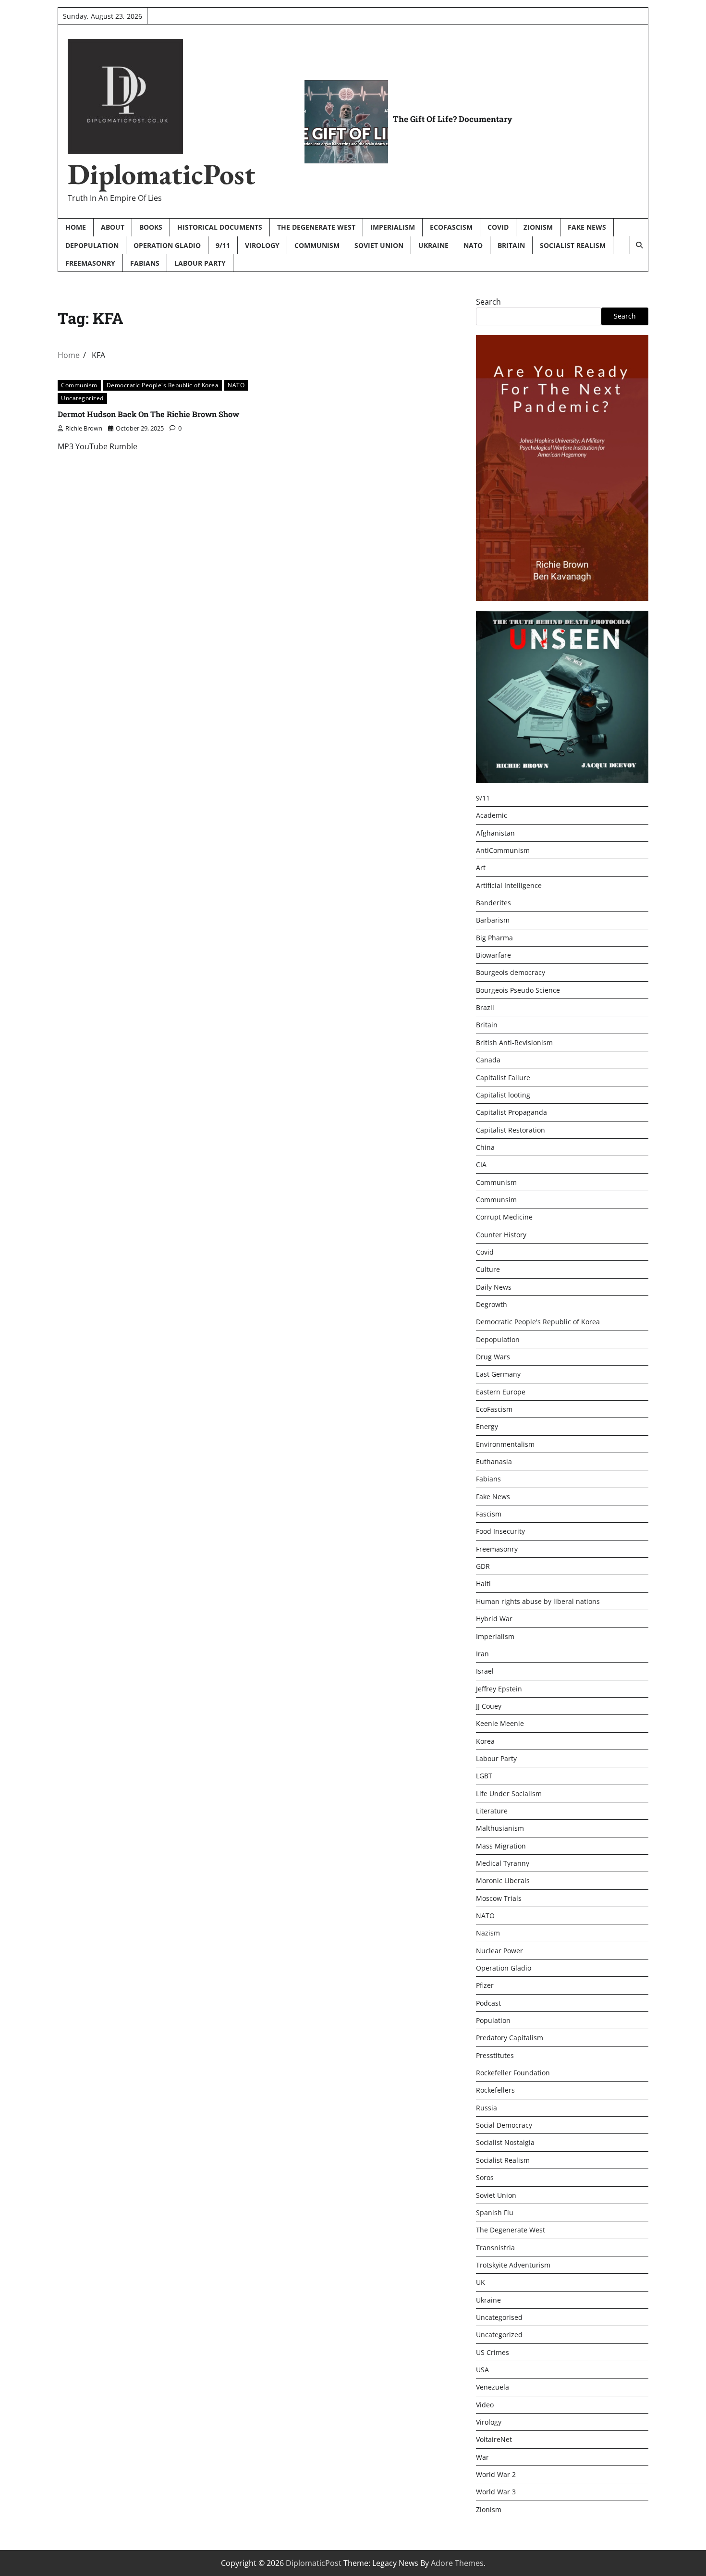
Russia (487, 2108)
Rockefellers (495, 2090)
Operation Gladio (167, 245)
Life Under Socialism (509, 1793)
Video (485, 2405)
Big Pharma (494, 938)
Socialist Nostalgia (505, 2142)
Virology (262, 245)
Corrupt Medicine (504, 1217)
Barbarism (493, 920)
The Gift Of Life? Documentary (453, 119)
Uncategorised (499, 2317)
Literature (492, 1811)
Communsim (496, 1200)
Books (151, 227)
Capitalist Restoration (511, 1130)
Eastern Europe (501, 1392)
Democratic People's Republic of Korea (163, 385)
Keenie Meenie (500, 1723)
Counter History (501, 1235)
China (485, 1147)
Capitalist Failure (503, 1078)
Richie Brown (84, 428)
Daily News (494, 1287)
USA (482, 2370)
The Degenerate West (316, 227)
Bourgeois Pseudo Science (518, 990)
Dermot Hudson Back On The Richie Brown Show (148, 414)
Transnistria (495, 2248)
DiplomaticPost (162, 174)
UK (481, 2282)
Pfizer (485, 1985)
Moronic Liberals (503, 1880)
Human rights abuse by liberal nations (538, 1601)
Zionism (538, 227)
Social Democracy (504, 2125)
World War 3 (496, 2492)
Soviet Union (379, 245)
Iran (482, 1654)
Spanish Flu (495, 2212)
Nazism (488, 1933)
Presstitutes (495, 2055)
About (113, 227)
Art (481, 868)
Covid (498, 227)
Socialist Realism (573, 245)
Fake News (587, 227)
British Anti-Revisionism (514, 1042)
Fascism (489, 1514)
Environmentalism (505, 1444)
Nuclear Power (499, 1951)
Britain (511, 245)
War (482, 2457)
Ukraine (433, 245)
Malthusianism (500, 1828)
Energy (487, 1426)
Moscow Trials (499, 1898)
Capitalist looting (503, 1095)
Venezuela (493, 2387)
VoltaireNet (494, 2439)
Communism (317, 245)
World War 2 (496, 2474)
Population (493, 2020)
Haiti (483, 1584)
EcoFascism (451, 227)
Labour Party (200, 263)
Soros (485, 2177)
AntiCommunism (503, 850)
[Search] (639, 245)
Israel (485, 1671)
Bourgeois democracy (511, 972)
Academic (492, 815)
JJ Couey (489, 1706)
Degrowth (492, 1304)
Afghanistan (495, 833)
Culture (488, 1269)
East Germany (498, 1374)
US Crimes (493, 2352)
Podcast (488, 2003)
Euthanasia (494, 1461)
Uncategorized (82, 398)
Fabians (145, 263)
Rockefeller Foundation (513, 2073)
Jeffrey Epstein (499, 1689)
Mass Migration (501, 1846)
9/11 (223, 245)
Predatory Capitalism (510, 2038)
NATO (473, 245)
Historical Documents (220, 227)
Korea (485, 1741)
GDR (483, 1566)
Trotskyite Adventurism (513, 2265)
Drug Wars (493, 1357)
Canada (488, 1060)
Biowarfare (493, 955)
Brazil (485, 1007)
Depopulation (92, 245)
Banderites (493, 903)
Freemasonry (90, 263)
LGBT (484, 1776)
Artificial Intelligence (509, 885)
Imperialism (393, 227)
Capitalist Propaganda (511, 1112)
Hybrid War (494, 1619)
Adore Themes (457, 2563)
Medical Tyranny (503, 1863)
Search (488, 302)
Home (76, 227)
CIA (481, 1165)
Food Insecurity (500, 1531)
